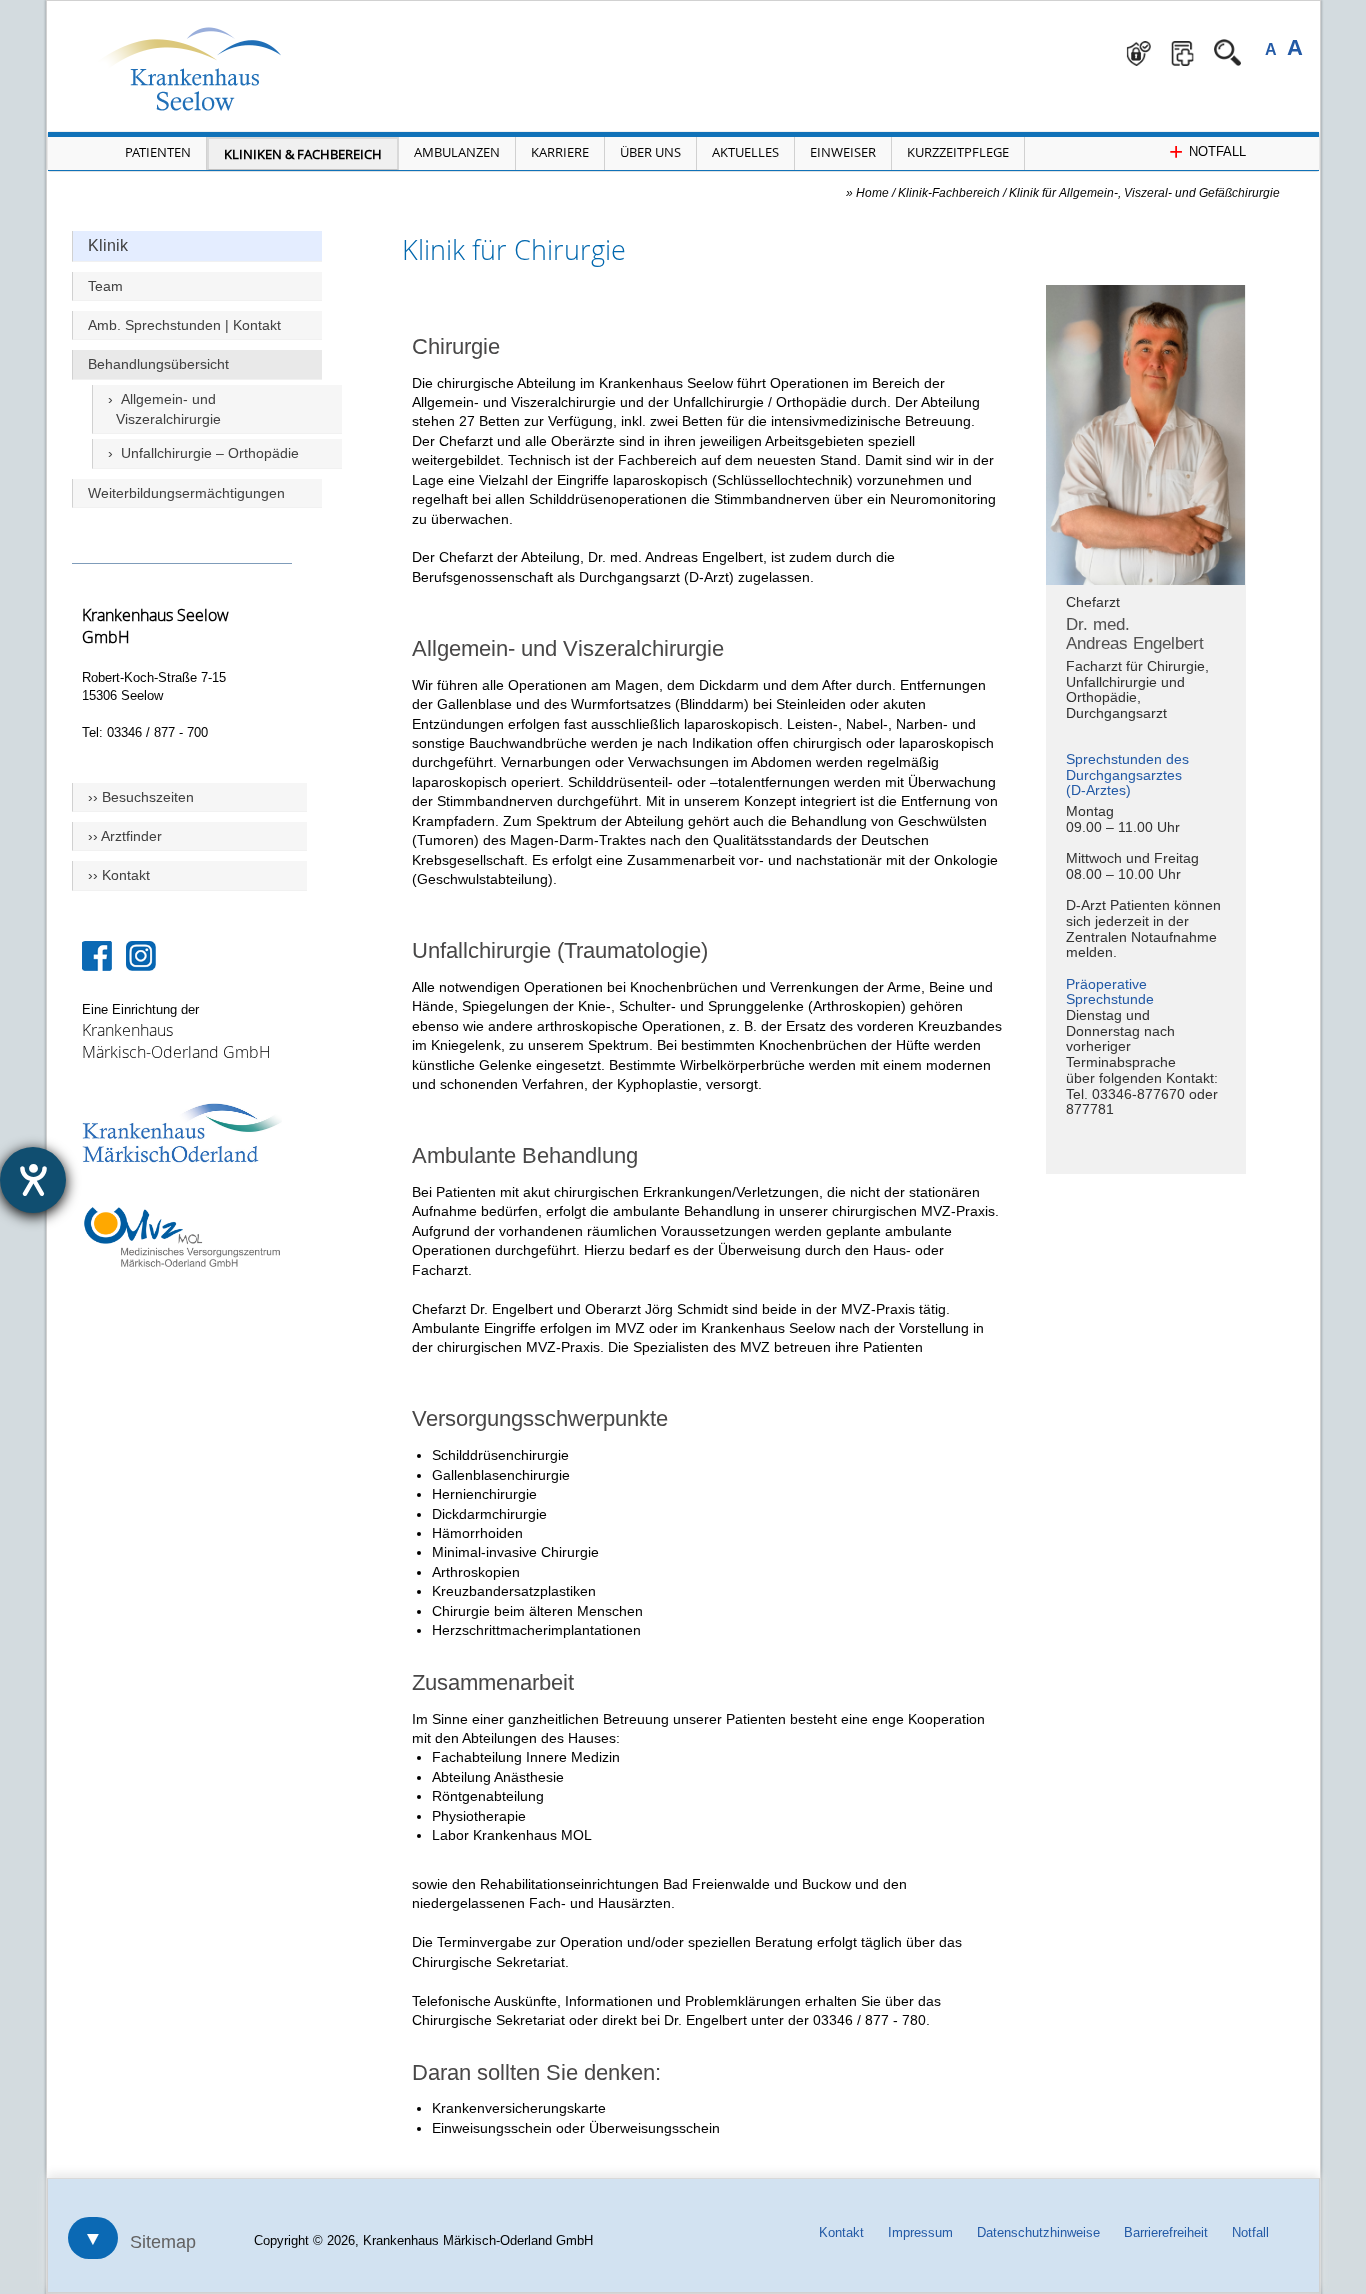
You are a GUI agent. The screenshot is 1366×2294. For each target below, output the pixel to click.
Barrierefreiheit (1166, 2232)
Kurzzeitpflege (958, 152)
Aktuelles (745, 152)
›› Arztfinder (125, 836)
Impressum (920, 2232)
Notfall (1250, 2232)
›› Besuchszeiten (141, 797)
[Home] (227, 68)
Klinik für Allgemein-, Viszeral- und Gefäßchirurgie (1144, 192)
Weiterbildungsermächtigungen (186, 493)
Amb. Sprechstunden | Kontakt (184, 325)
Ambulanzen (457, 152)
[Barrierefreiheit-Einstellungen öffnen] (33, 1180)
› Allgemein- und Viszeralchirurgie (164, 409)
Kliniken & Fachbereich (303, 154)
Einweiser (843, 152)
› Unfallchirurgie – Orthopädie (203, 453)
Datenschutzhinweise (1038, 2232)
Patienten (158, 152)
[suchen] (1227, 52)
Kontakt (841, 2232)
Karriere (560, 152)
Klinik (108, 245)
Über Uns (650, 152)
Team (105, 286)
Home (872, 192)
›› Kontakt (119, 875)
